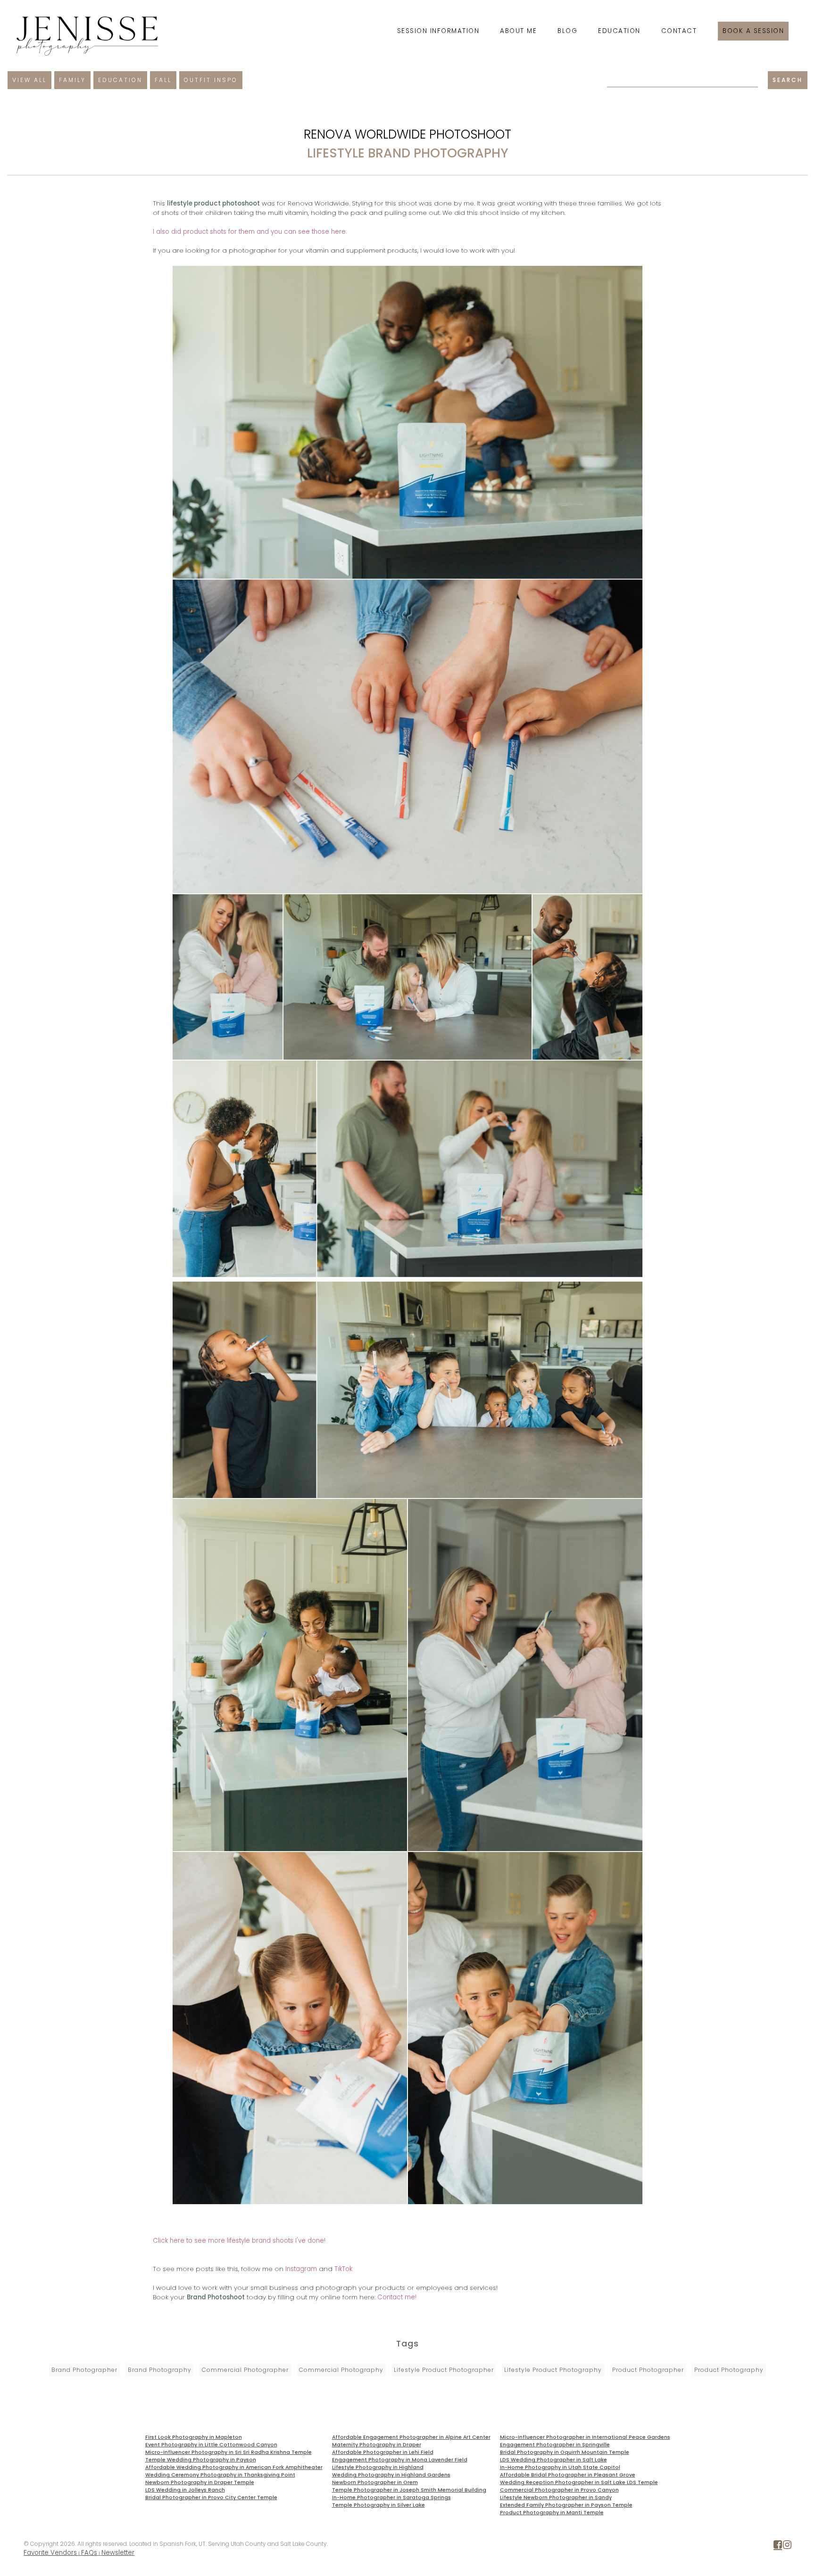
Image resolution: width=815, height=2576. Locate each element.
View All (29, 80)
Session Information (438, 31)
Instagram (301, 2269)
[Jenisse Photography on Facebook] (778, 2547)
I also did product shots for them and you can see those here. (250, 232)
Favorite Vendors (50, 2553)
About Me (518, 31)
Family (72, 80)
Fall (163, 80)
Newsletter (118, 2553)
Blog (567, 31)
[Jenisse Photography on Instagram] (787, 2547)
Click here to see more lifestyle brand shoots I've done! (239, 2241)
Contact (679, 31)
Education (619, 31)
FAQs (89, 2553)
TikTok (343, 2269)
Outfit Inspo (211, 80)
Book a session (753, 31)
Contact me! (397, 2297)
